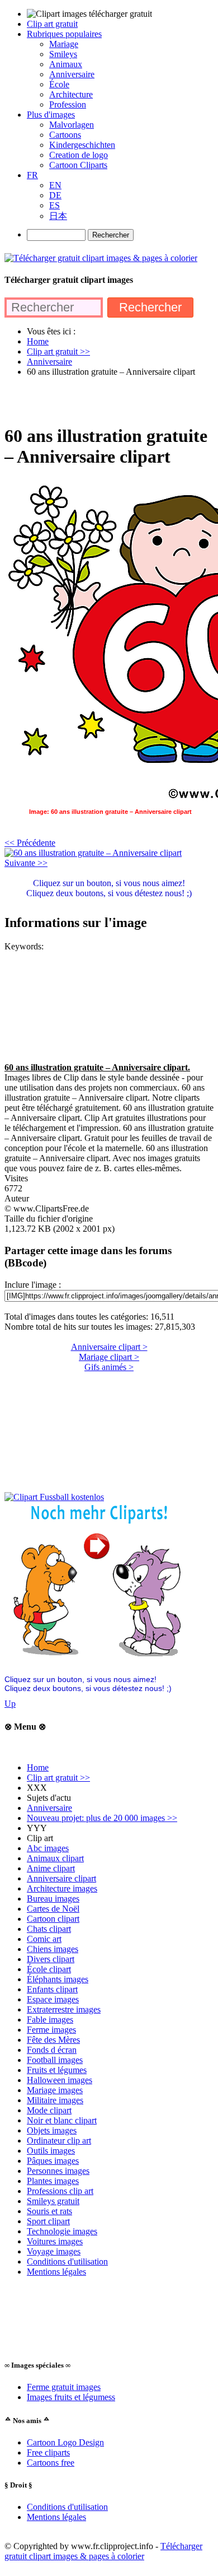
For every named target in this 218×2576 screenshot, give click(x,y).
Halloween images (60, 2080)
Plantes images (53, 2181)
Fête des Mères (53, 2040)
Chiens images (53, 1949)
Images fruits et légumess (71, 2397)
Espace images (53, 1999)
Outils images (51, 2151)
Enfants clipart (52, 1989)
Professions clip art (60, 2191)
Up (10, 1704)
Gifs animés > (109, 1367)
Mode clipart (49, 2110)
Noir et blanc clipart (62, 2120)
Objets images (52, 2130)
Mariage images (55, 2090)
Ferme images (51, 2030)
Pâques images (53, 2161)
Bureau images (53, 1899)
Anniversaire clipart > (109, 1347)
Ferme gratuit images (64, 2387)
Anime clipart (51, 1868)
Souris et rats (49, 2211)
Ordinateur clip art (59, 2141)
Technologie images (62, 2231)
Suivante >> (26, 863)
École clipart (49, 1969)
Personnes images (58, 2171)
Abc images (48, 1848)
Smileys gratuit (53, 2201)
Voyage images (54, 2251)
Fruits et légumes (57, 2070)
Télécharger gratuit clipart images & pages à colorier (103, 2551)
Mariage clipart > (109, 1357)
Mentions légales (56, 2272)
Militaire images (55, 2100)
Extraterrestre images (64, 2009)
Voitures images (55, 2241)
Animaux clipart (55, 1858)
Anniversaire (49, 1808)
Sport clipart (48, 2221)
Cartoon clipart (53, 1919)
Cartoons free (51, 2463)
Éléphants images (58, 1979)
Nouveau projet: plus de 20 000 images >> (102, 1818)
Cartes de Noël (53, 1909)
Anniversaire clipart (61, 1878)
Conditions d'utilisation (67, 2261)
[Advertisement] (109, 400)
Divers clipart (51, 1959)
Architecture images (62, 1888)
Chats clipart (49, 1929)
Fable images (50, 2020)
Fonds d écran (52, 2050)
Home (38, 1767)
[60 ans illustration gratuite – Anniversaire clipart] (93, 853)
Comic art (44, 1939)
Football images (55, 2060)
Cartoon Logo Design (65, 2442)
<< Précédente (30, 843)
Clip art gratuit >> (58, 1778)
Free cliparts (48, 2452)
